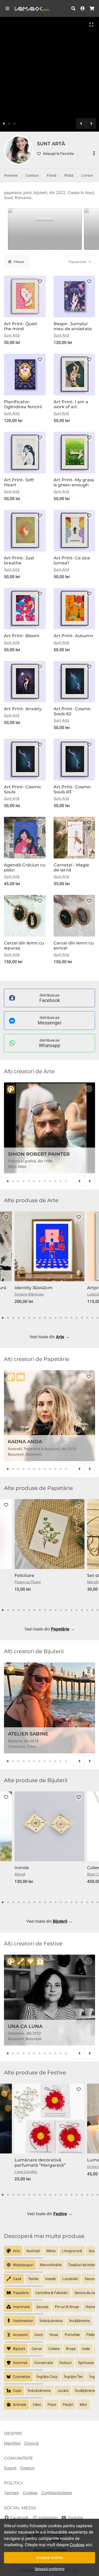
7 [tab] (39, 1181)
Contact (32, 175)
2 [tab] (9, 124)
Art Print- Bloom (22, 636)
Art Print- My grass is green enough (74, 482)
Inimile (22, 1868)
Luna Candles (26, 2172)
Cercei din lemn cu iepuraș (24, 946)
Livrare (87, 175)
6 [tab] (34, 1181)
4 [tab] (23, 1181)
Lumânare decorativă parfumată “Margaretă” (40, 2162)
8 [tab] (45, 1181)
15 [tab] (77, 1318)
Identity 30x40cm (34, 1288)
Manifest (12, 2443)
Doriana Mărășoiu (29, 1294)
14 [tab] (71, 1318)
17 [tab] (87, 1318)
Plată (69, 175)
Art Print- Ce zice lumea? (72, 560)
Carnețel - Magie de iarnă (71, 867)
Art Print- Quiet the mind (21, 326)
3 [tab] (14, 124)
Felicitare (24, 1575)
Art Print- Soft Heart (19, 482)
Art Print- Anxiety (23, 709)
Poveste (11, 175)
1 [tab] (4, 124)
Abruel (20, 1874)
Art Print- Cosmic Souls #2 (72, 711)
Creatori (27, 2468)
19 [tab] (98, 1318)
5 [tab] (29, 1181)
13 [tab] (66, 1318)
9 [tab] (50, 1181)
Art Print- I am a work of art (71, 404)
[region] (49, 230)
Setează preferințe (49, 2569)
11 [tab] (60, 1181)
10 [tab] (55, 1181)
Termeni (11, 2493)
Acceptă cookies (49, 2558)
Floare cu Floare (28, 1582)
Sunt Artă (12, 335)
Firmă (52, 175)
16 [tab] (82, 1318)
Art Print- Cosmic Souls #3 (72, 789)
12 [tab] (66, 1181)
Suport (10, 2468)
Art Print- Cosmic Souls (23, 789)
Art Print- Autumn (73, 636)
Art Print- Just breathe (19, 560)
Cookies (30, 2493)
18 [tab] (92, 1318)
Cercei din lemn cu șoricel (74, 946)
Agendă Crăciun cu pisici (25, 867)
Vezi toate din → (49, 1337)
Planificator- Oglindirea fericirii (23, 404)
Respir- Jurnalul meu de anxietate (73, 326)
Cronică (31, 2443)
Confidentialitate (56, 2493)
